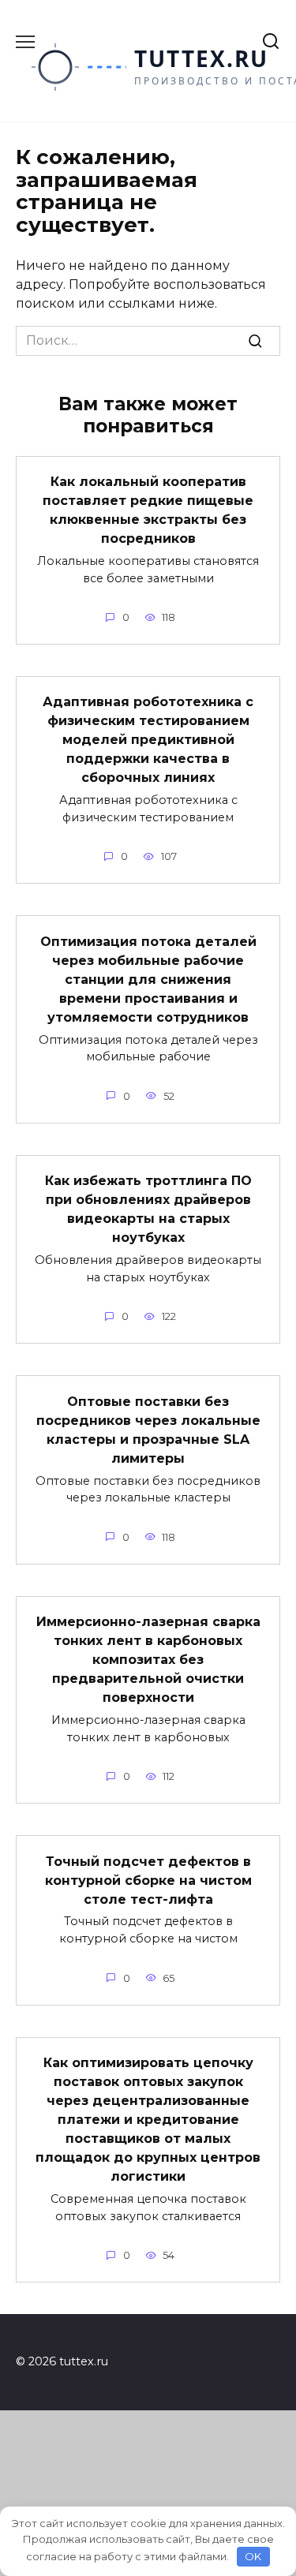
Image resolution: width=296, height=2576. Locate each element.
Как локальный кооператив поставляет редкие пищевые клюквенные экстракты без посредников (148, 510)
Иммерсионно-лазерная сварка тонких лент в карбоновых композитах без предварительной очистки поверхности (148, 1660)
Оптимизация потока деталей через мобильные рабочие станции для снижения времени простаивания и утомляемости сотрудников (148, 979)
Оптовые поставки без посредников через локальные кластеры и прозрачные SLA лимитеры (148, 1429)
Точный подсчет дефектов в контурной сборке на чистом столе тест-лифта (148, 1880)
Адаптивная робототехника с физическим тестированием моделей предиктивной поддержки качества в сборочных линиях (148, 740)
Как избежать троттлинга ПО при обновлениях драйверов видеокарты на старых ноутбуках (148, 1209)
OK (253, 2556)
